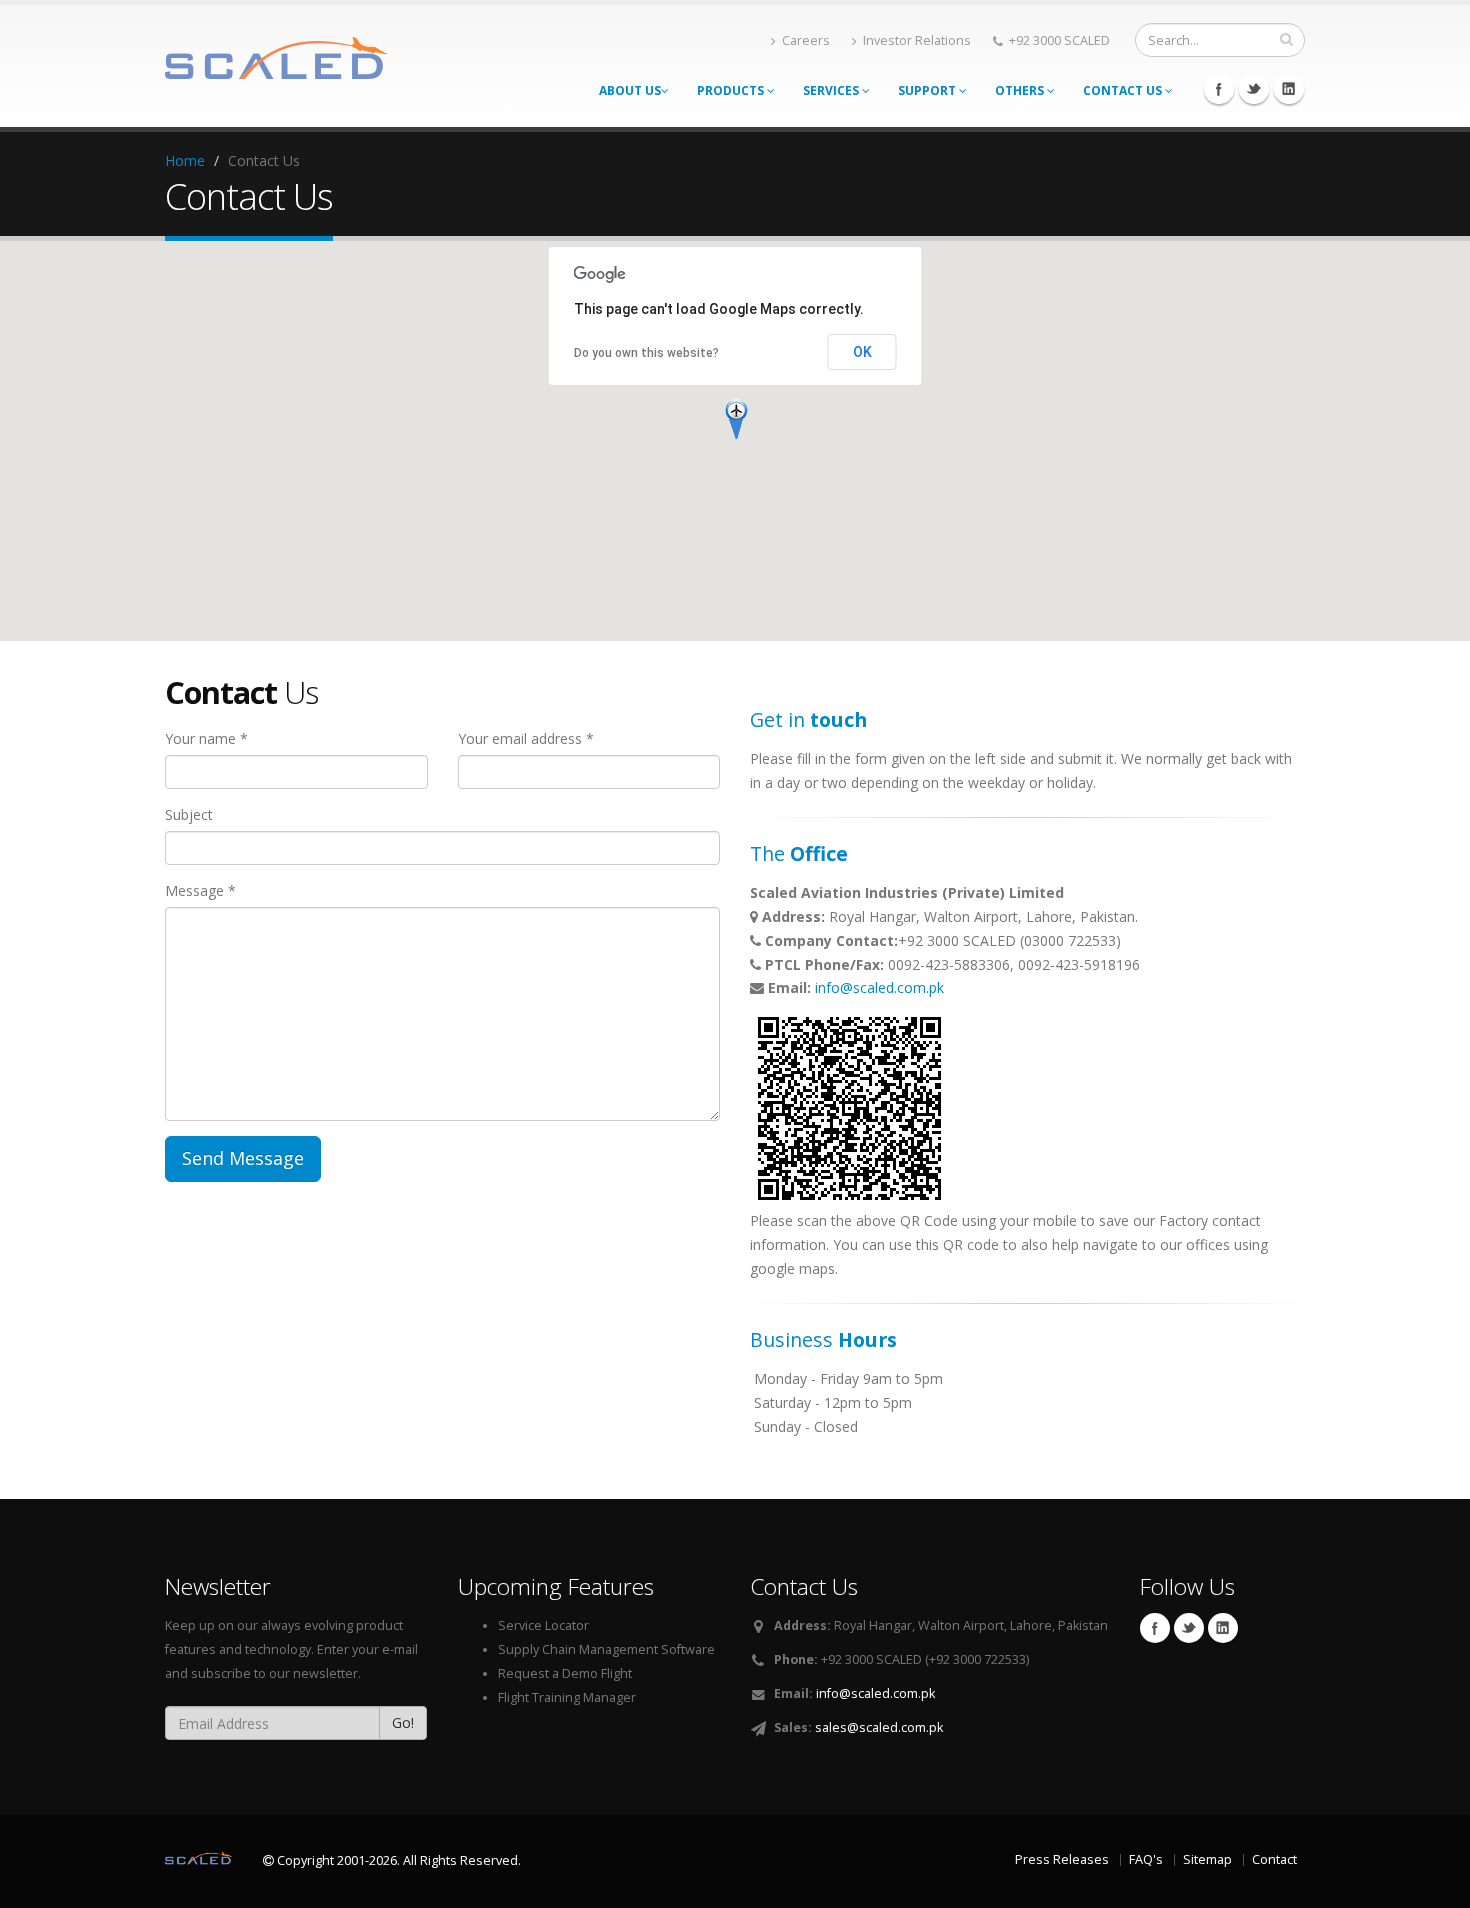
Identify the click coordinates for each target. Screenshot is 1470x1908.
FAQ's (1146, 1859)
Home (185, 160)
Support (928, 90)
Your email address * (526, 738)
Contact (1274, 1859)
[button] (736, 418)
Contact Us (1124, 90)
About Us (630, 90)
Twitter (1254, 89)
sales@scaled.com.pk (879, 1727)
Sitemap (1207, 1859)
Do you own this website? (646, 353)
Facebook (1219, 89)
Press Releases (1062, 1859)
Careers (806, 40)
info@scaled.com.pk (879, 987)
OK (862, 352)
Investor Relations (917, 40)
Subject (189, 814)
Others (1021, 90)
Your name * (206, 738)
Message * (200, 890)
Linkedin (1289, 89)
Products (732, 90)
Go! (403, 1722)
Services (832, 90)
